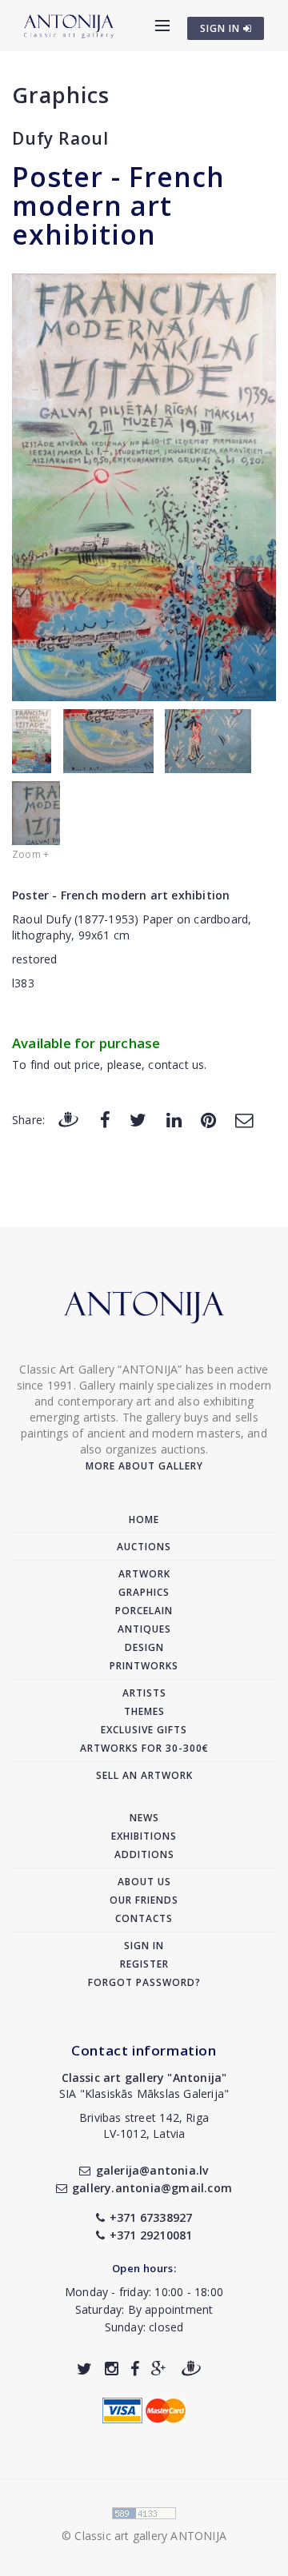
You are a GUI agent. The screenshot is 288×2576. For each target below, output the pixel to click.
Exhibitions (144, 1836)
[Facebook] (105, 1119)
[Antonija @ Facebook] (135, 2369)
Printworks (144, 1666)
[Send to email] (244, 1119)
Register (144, 1964)
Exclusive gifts (144, 1730)
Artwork (144, 1574)
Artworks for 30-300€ (144, 1748)
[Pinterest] (208, 1119)
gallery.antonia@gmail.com (152, 2188)
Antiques (144, 1629)
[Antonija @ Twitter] (84, 2369)
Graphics (61, 95)
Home (144, 1519)
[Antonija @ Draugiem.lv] (191, 2369)
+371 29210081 (151, 2235)
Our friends (144, 1900)
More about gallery (144, 1466)
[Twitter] (138, 1119)
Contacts (144, 1918)
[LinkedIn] (174, 1119)
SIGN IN (222, 28)
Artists (144, 1693)
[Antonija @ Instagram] (112, 2369)
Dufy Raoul (60, 138)
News (144, 1818)
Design (144, 1647)
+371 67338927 (151, 2217)
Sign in (144, 1946)
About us (144, 1882)
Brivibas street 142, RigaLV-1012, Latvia (144, 2125)
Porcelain (144, 1611)
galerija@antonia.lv (152, 2170)
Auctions (144, 1547)
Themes (144, 1711)
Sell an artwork (144, 1775)
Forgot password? (144, 1982)
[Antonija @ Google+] (159, 2369)
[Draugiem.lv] (68, 1119)
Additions (144, 1854)
